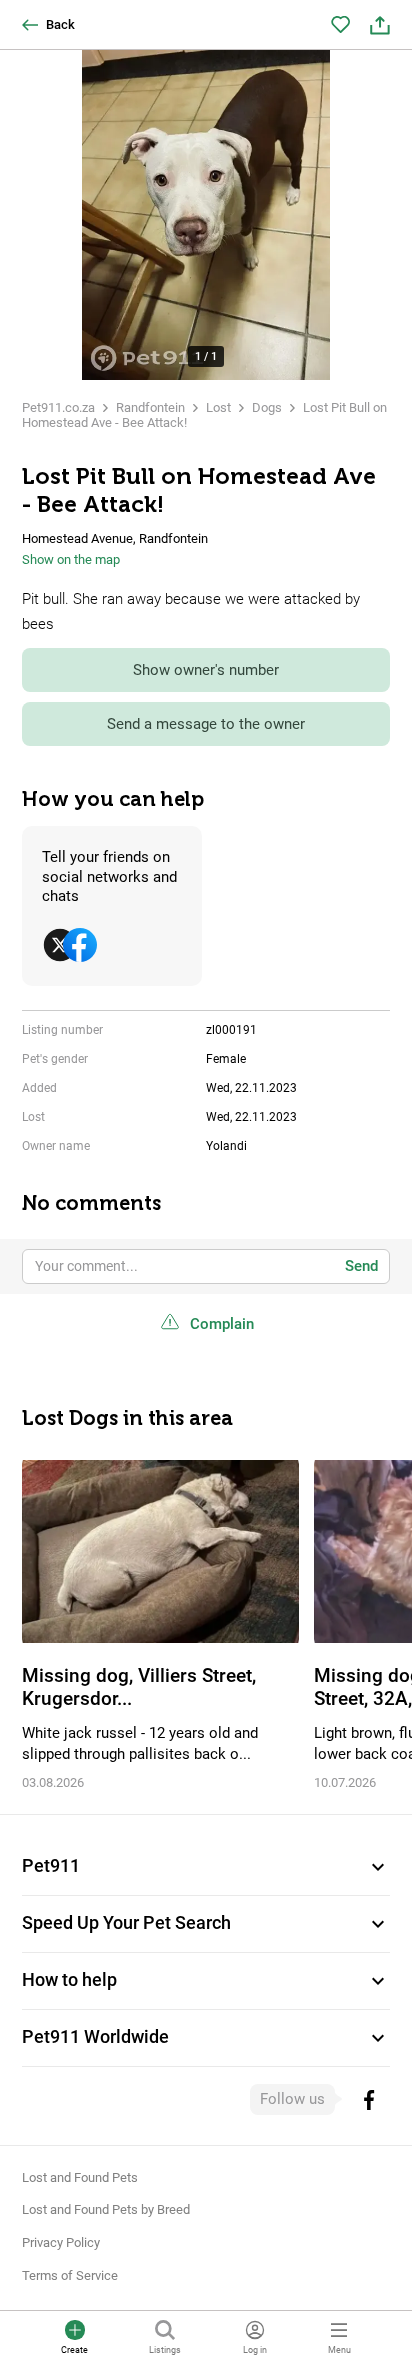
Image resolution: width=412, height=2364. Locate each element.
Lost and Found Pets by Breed (106, 2209)
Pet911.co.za (58, 407)
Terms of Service (70, 2275)
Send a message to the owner (206, 724)
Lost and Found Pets (80, 2177)
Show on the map (71, 559)
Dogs (267, 407)
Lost (218, 407)
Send (361, 1266)
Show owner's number (206, 670)
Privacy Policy (61, 2242)
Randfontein (150, 407)
